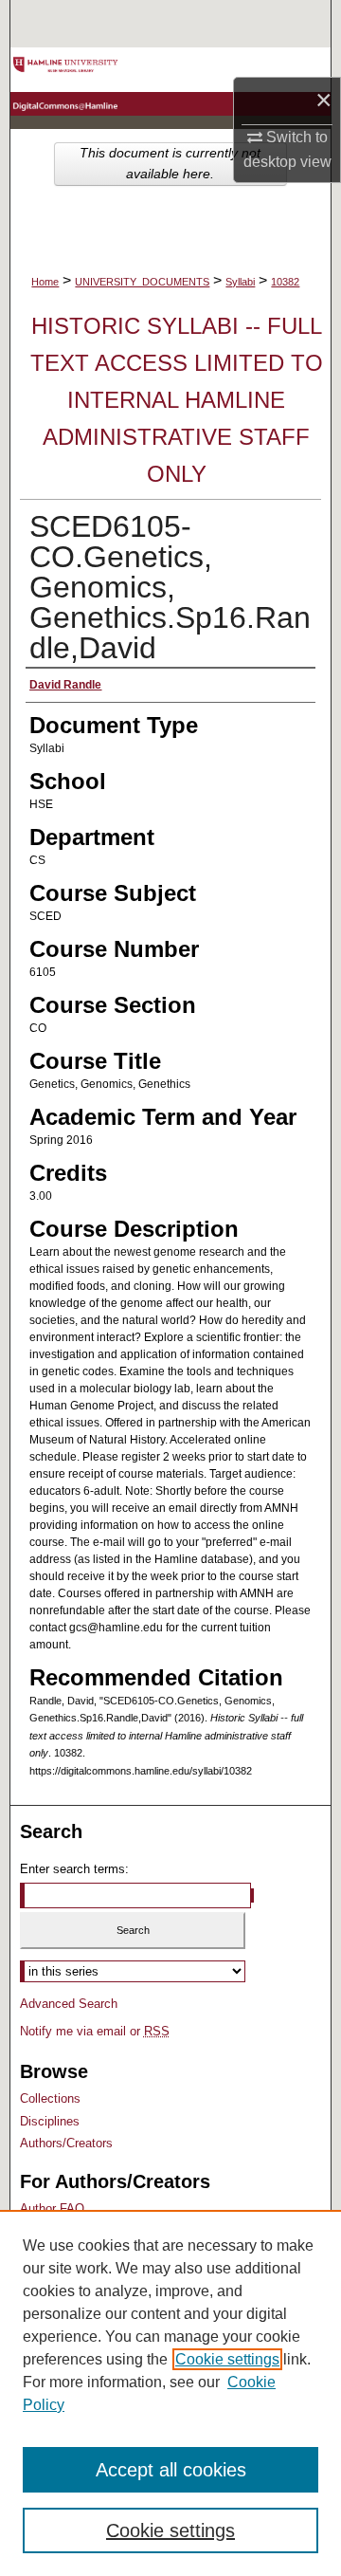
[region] (170, 2393)
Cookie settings (227, 2359)
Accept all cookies (171, 2470)
